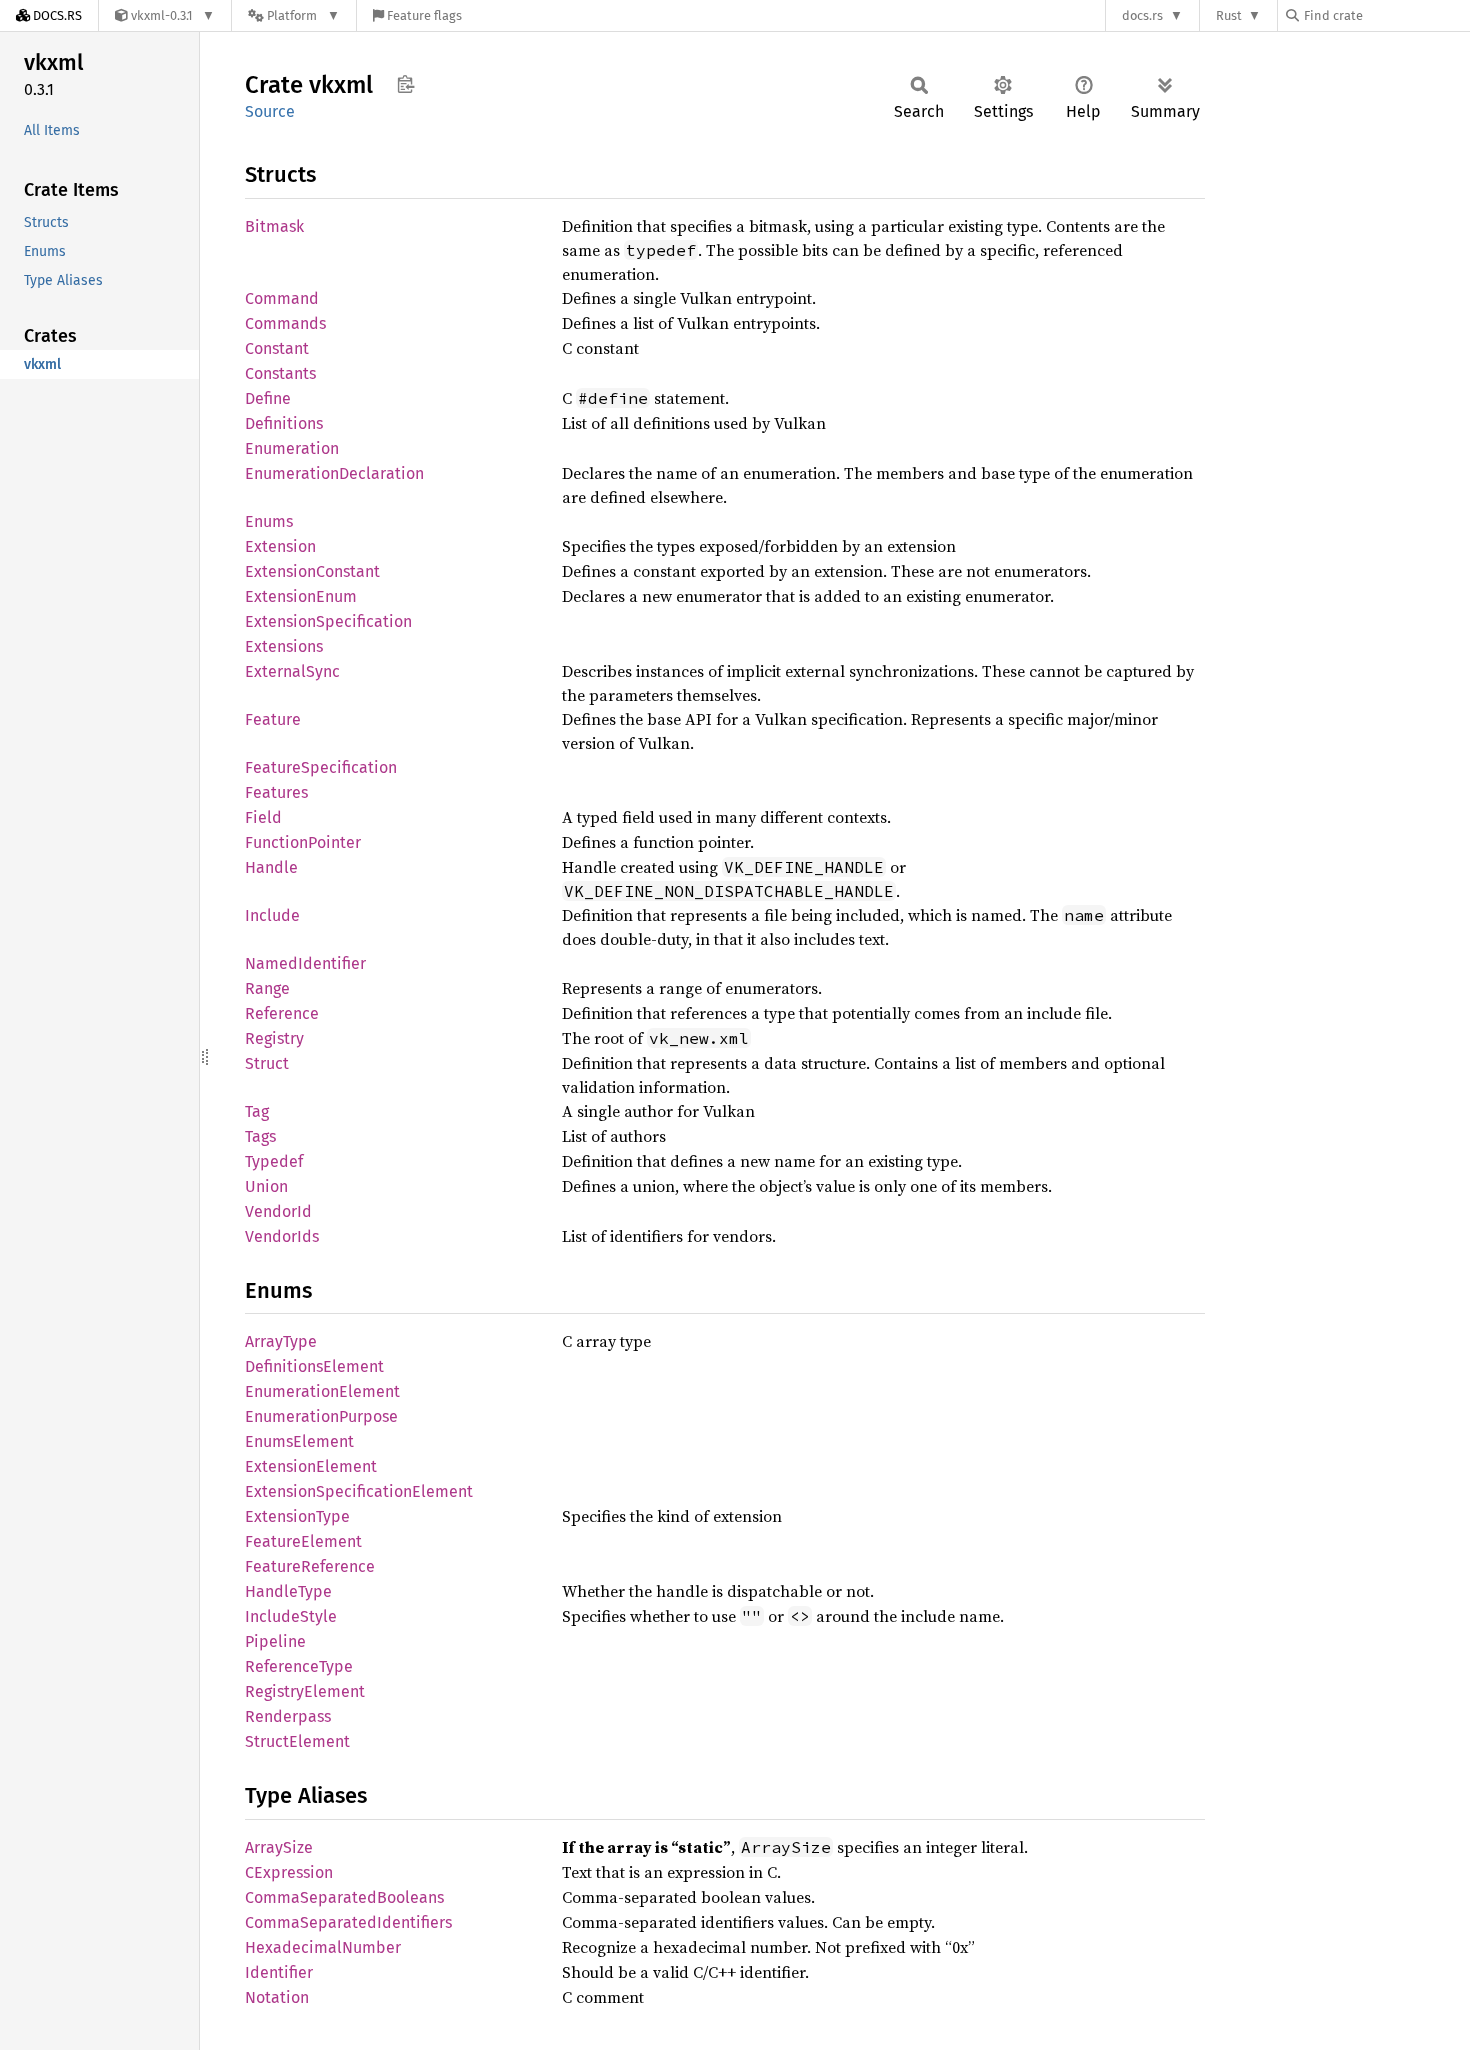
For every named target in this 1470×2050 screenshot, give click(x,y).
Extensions (284, 646)
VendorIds (282, 1236)
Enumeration (292, 448)
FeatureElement (303, 1541)
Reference (282, 1013)
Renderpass (288, 1716)
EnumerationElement (322, 1391)
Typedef (274, 1161)
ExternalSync (292, 671)
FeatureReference (310, 1566)
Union (266, 1186)
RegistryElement (305, 1691)
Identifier (279, 1972)
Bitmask (274, 226)
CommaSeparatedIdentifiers (348, 1922)
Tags (260, 1136)
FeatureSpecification (321, 767)
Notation (277, 1997)
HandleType (288, 1591)
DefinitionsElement (314, 1366)
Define (268, 398)
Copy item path (405, 84)
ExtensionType (297, 1516)
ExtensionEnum (301, 596)
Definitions (284, 423)
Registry (274, 1038)
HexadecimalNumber (323, 1947)
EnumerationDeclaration (334, 473)
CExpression (289, 1872)
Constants (280, 373)
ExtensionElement (311, 1466)
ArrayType (281, 1341)
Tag (257, 1111)
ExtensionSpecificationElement (359, 1491)
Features (276, 792)
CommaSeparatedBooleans (344, 1897)
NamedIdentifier (305, 963)
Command (282, 298)
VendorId (278, 1211)
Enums (269, 521)
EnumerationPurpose (321, 1416)
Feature (273, 719)
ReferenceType (299, 1666)
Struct (267, 1063)
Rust (1229, 15)
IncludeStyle (291, 1616)
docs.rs (1142, 15)
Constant (277, 348)
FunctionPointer (303, 842)
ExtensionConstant (312, 571)
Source (270, 111)
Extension (280, 546)
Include (272, 915)
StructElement (297, 1741)
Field (263, 817)
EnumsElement (299, 1441)
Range (267, 988)
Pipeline (275, 1641)
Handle (271, 867)
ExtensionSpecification (328, 621)
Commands (285, 323)
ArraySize (279, 1847)
